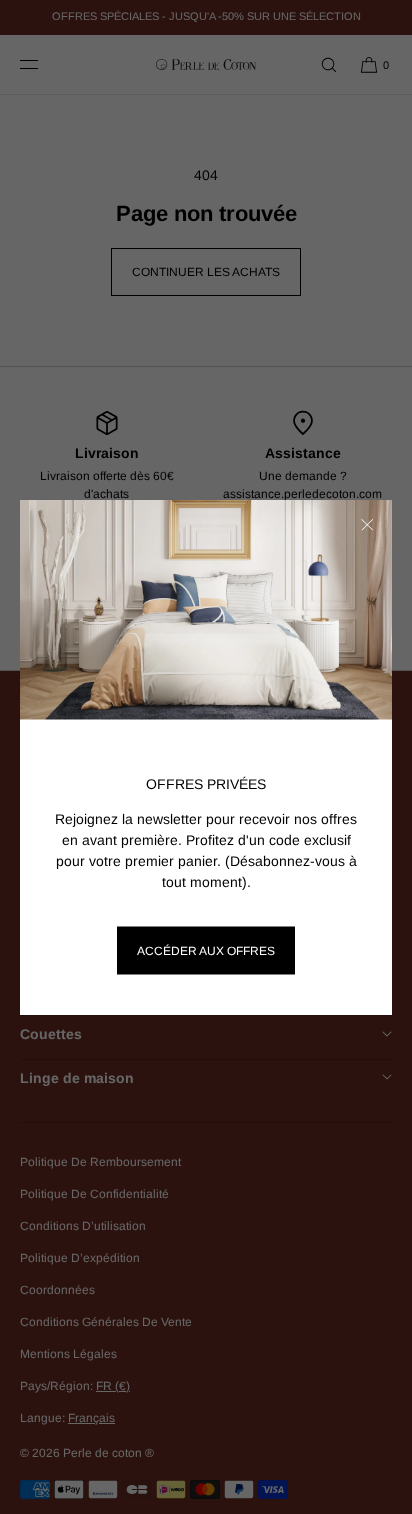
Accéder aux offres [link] (206, 951)
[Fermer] (367, 525)
